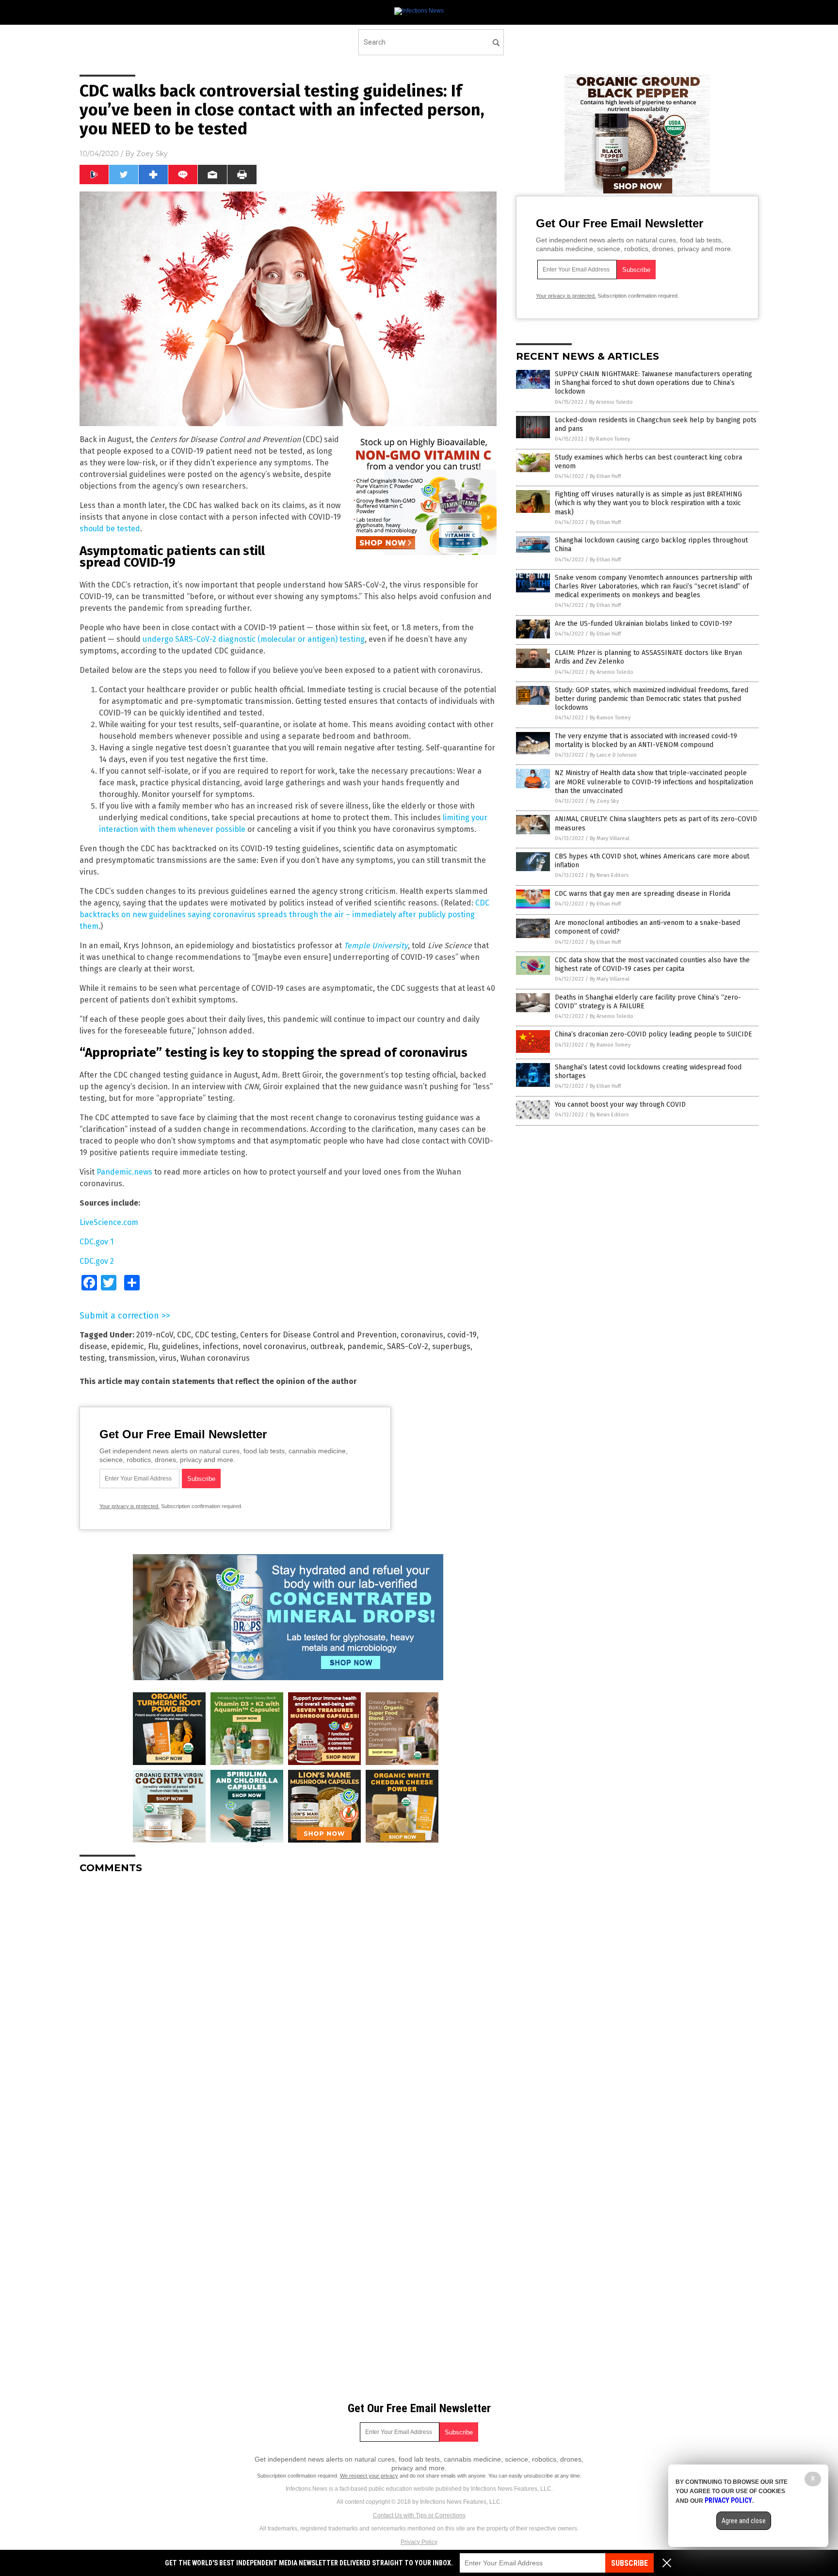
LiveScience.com (109, 1222)
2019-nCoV (155, 1335)
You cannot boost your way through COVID (620, 1105)
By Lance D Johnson (613, 755)
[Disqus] (288, 2003)
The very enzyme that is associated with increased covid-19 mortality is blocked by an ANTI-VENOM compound (646, 740)
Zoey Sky (152, 154)
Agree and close (744, 2521)
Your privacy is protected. (129, 1506)
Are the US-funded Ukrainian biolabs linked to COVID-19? (644, 624)
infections (221, 1346)
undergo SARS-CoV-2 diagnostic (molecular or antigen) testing (254, 639)
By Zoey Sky (604, 801)
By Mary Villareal (610, 838)
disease (93, 1346)
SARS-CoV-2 (408, 1346)
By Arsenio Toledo (611, 402)
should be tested (110, 529)
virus (168, 1358)
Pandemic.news (124, 1172)
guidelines (180, 1346)
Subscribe (629, 2563)
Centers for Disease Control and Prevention (318, 1335)
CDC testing (216, 1335)
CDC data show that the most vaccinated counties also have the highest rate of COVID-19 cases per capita (652, 964)
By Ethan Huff (605, 476)
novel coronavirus (274, 1346)
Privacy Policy (419, 2542)
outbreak (327, 1346)
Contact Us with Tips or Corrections (419, 2515)
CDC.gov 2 (97, 1261)
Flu (153, 1346)
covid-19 (462, 1335)
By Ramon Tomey (610, 439)
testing (92, 1358)
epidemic (128, 1346)
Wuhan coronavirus (215, 1358)
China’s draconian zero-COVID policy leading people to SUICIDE (653, 1034)
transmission (132, 1358)
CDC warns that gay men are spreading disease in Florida (643, 894)
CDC (184, 1335)
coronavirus (422, 1335)
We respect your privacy (369, 2476)
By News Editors (609, 875)
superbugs (451, 1346)
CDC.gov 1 (97, 1242)
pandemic (365, 1346)
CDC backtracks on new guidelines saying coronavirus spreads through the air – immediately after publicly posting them (284, 914)
